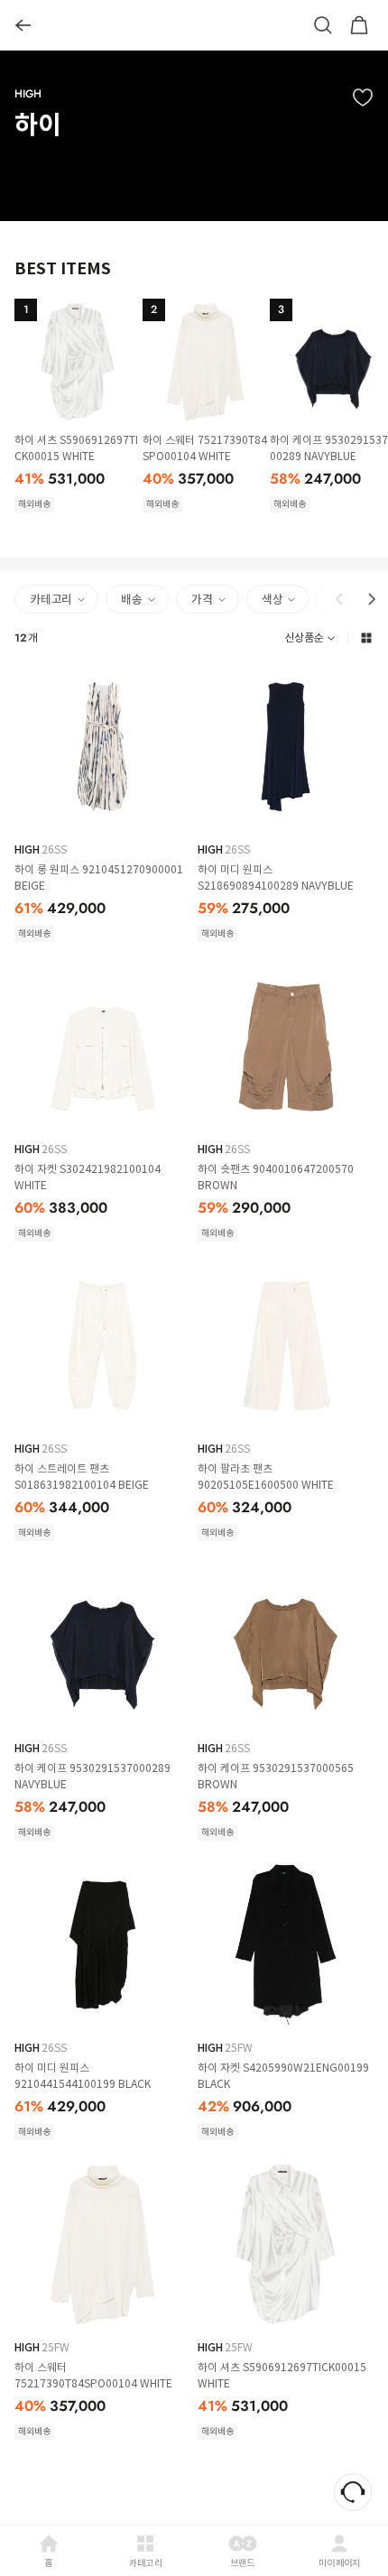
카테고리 (146, 2563)
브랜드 (243, 2563)
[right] (372, 599)
